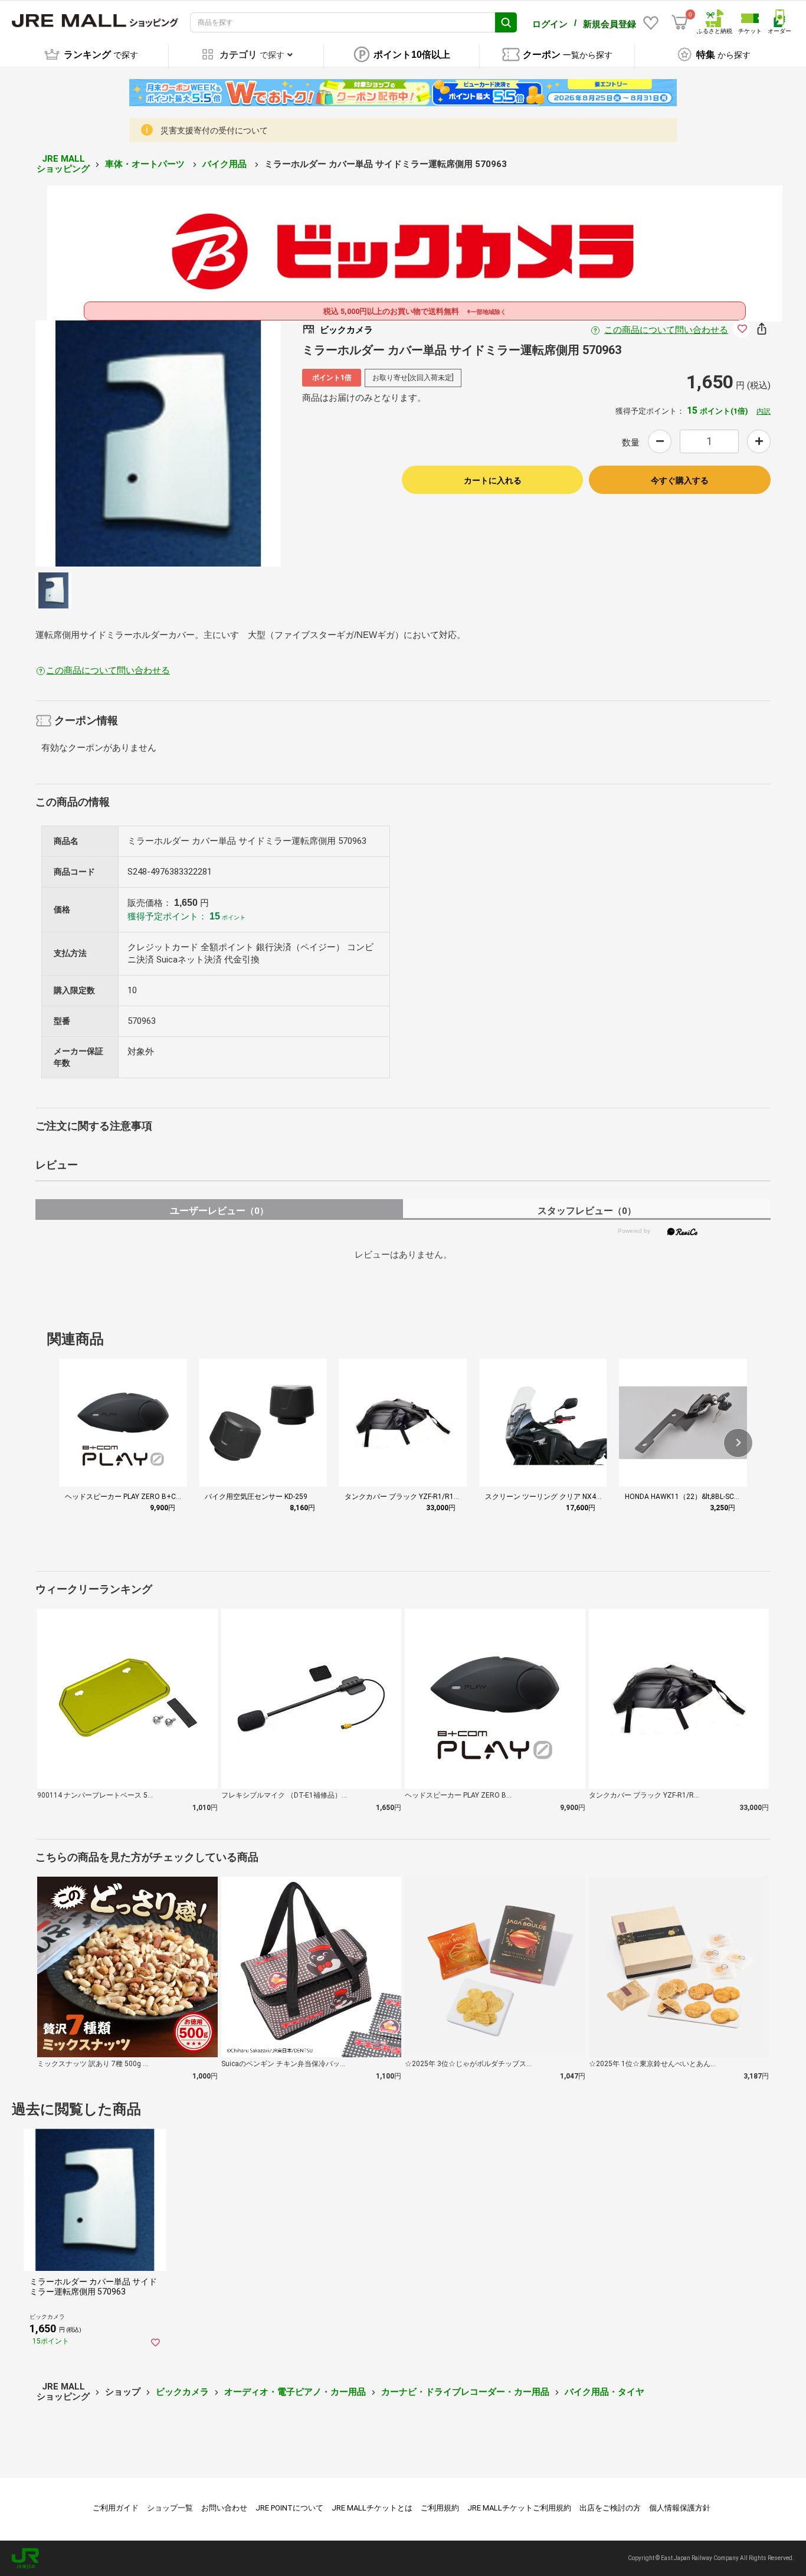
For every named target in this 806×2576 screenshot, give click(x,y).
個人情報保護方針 (680, 2508)
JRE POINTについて (289, 2508)
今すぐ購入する (680, 480)
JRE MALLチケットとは (372, 2508)
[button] (738, 1443)
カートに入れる (493, 480)
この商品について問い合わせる (666, 330)
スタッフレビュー (587, 1211)
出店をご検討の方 (610, 2508)
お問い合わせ (224, 2508)
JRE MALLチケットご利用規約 (519, 2508)
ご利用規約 (440, 2508)
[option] (158, 443)
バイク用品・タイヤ (604, 2392)
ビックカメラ (182, 2392)
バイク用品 (226, 164)
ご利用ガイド (116, 2508)
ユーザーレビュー (219, 1211)
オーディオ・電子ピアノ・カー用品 (295, 2392)
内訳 (764, 411)
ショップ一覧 (170, 2508)
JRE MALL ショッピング (63, 164)
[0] (680, 22)
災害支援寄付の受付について (214, 130)
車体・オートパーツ (146, 164)
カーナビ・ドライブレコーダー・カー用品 (465, 2392)
